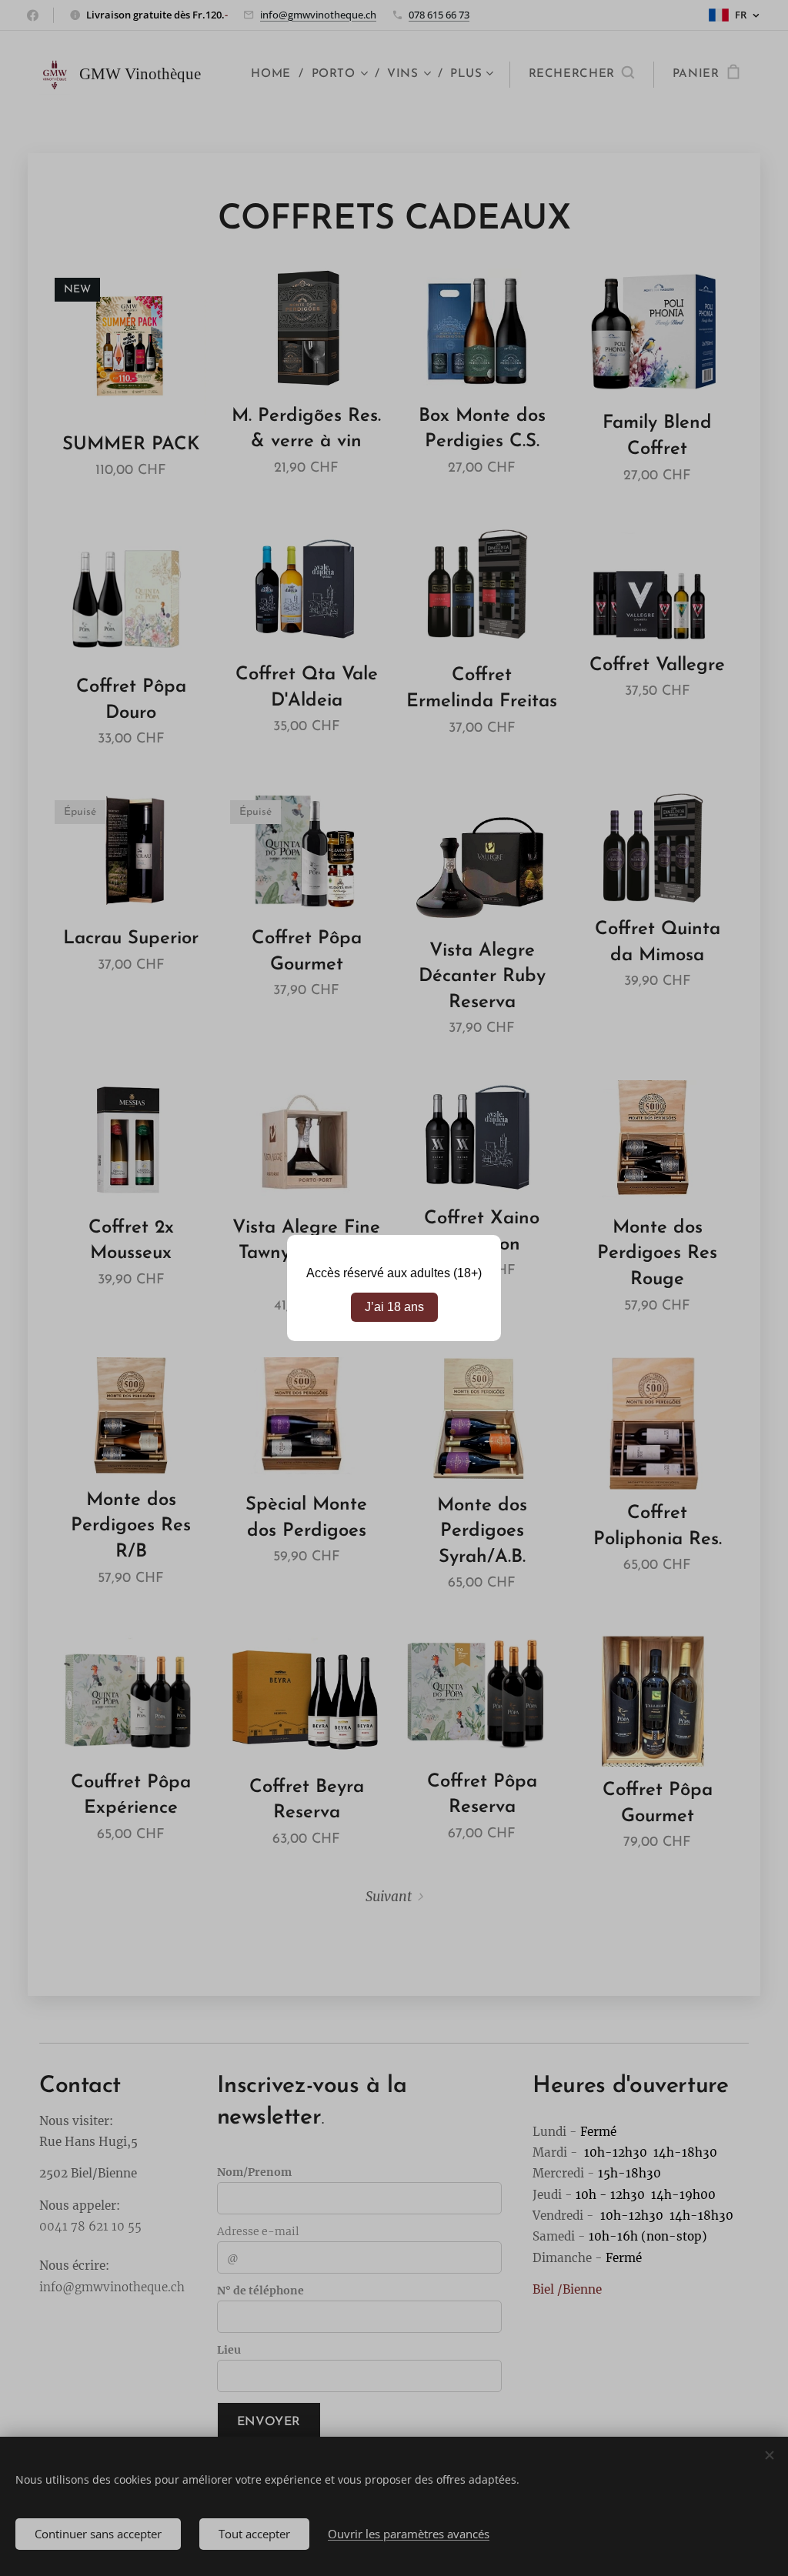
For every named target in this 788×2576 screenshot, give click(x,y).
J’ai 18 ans (394, 1307)
